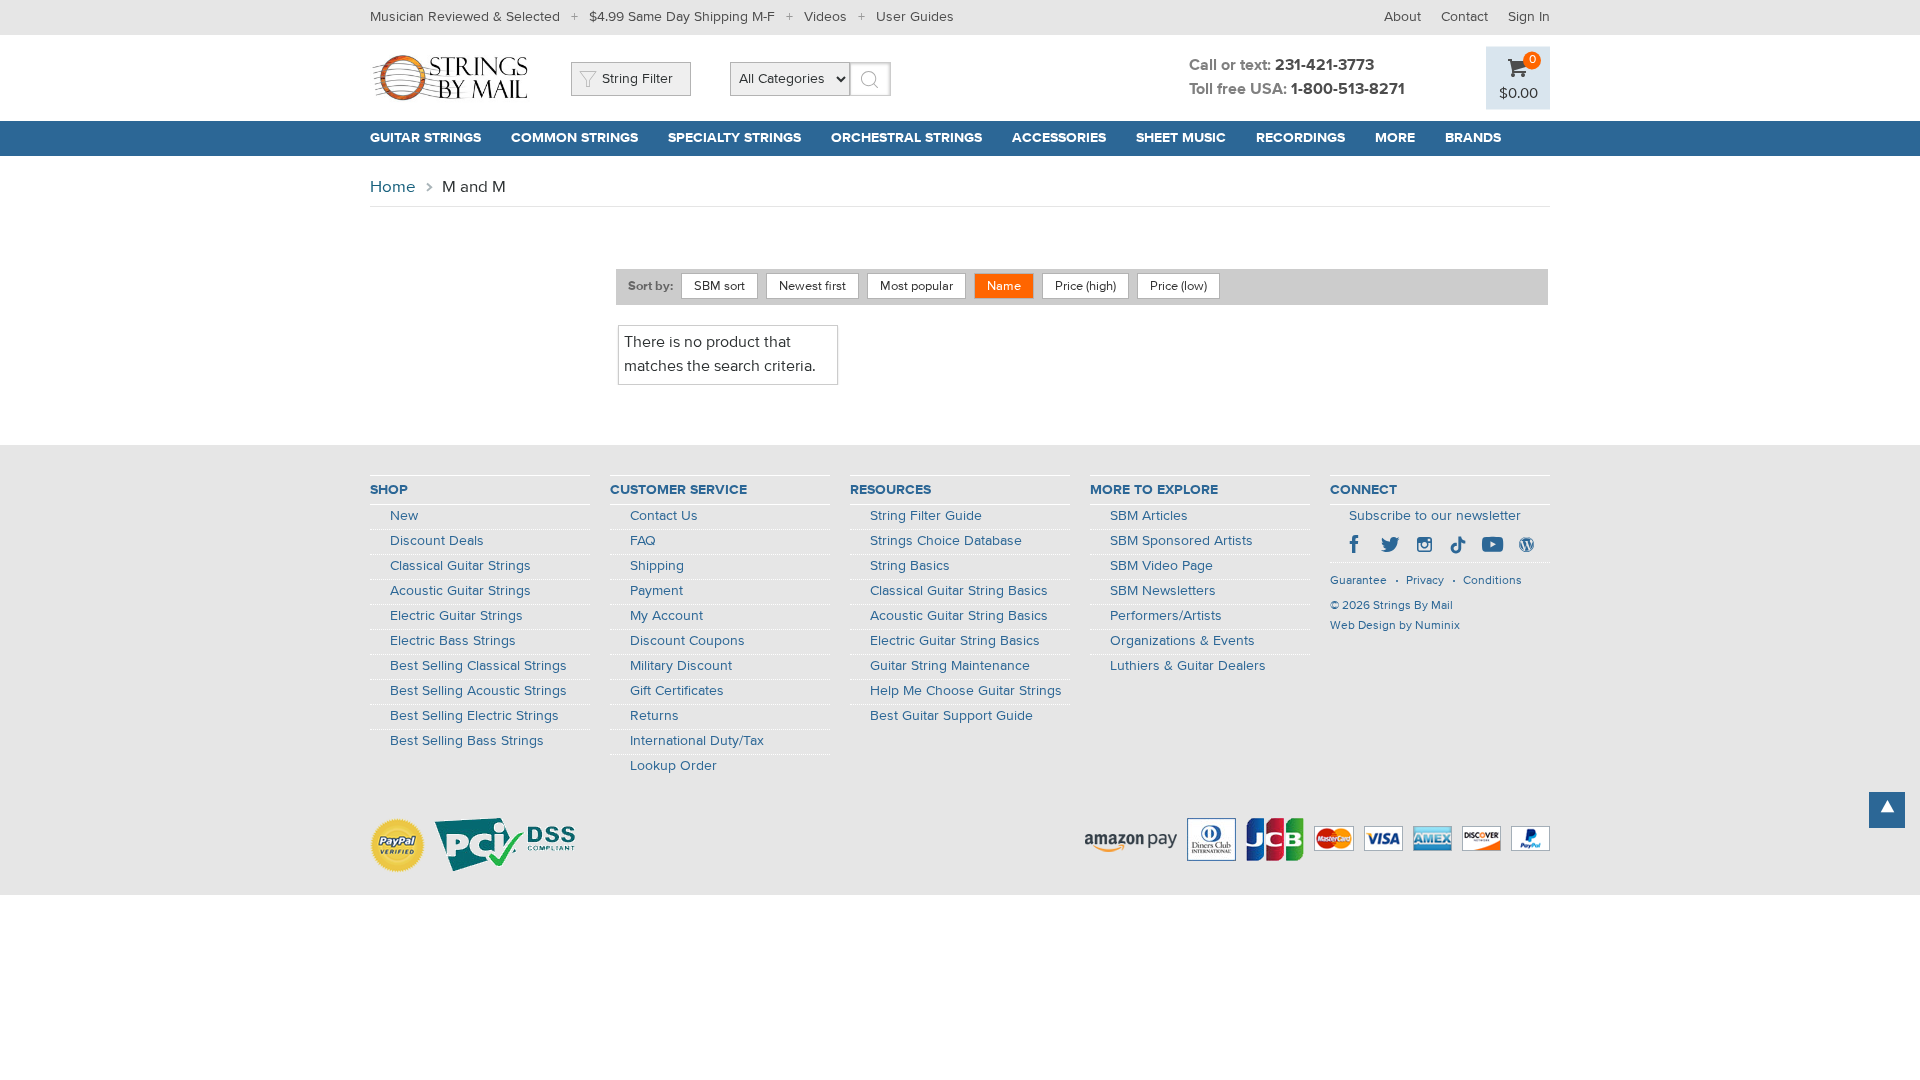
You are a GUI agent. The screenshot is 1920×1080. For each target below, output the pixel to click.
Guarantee (1358, 581)
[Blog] (1526, 547)
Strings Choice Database (946, 541)
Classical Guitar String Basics (959, 591)
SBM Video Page (1161, 566)
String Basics (910, 566)
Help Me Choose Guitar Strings (966, 691)
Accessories (1059, 138)
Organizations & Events (1182, 641)
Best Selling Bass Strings (467, 741)
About (1402, 17)
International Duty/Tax (697, 741)
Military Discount (681, 666)
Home (393, 187)
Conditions (1492, 581)
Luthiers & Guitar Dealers (1188, 666)
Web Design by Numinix (1395, 626)
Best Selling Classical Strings (478, 666)
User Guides (915, 17)
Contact (1464, 17)
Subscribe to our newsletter (1435, 516)
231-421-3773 (1324, 66)
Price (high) (1085, 286)
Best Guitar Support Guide (951, 716)
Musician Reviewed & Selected (465, 17)
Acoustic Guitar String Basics (959, 616)
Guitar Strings (425, 138)
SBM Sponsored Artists (1181, 541)
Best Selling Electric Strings (474, 716)
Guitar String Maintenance (950, 666)
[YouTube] (1492, 547)
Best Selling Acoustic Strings (478, 691)
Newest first (812, 286)
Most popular (916, 286)
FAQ (643, 541)
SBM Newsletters (1163, 591)
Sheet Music (1181, 138)
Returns (654, 716)
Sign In (1529, 17)
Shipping (657, 566)
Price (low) (1178, 286)
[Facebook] (1356, 547)
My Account (666, 616)
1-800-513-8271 (1348, 90)
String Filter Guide (926, 516)
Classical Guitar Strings (460, 566)
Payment (656, 591)
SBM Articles (1149, 516)
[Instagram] (1424, 547)
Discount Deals (437, 541)
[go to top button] (1887, 810)
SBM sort (719, 286)
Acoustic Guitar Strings (460, 591)
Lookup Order (673, 766)
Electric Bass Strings (453, 641)
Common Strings (574, 138)
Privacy (1425, 581)
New (404, 516)
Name (1004, 286)
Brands (1473, 138)
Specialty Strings (734, 138)
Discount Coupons (687, 641)
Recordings (1300, 138)
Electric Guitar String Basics (955, 641)
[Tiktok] (1458, 547)
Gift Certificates (677, 691)
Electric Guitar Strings (456, 616)
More (1395, 138)
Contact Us (664, 516)
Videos (825, 17)
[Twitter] (1390, 547)
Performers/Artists (1166, 616)
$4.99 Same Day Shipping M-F (682, 17)
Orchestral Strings (906, 138)
